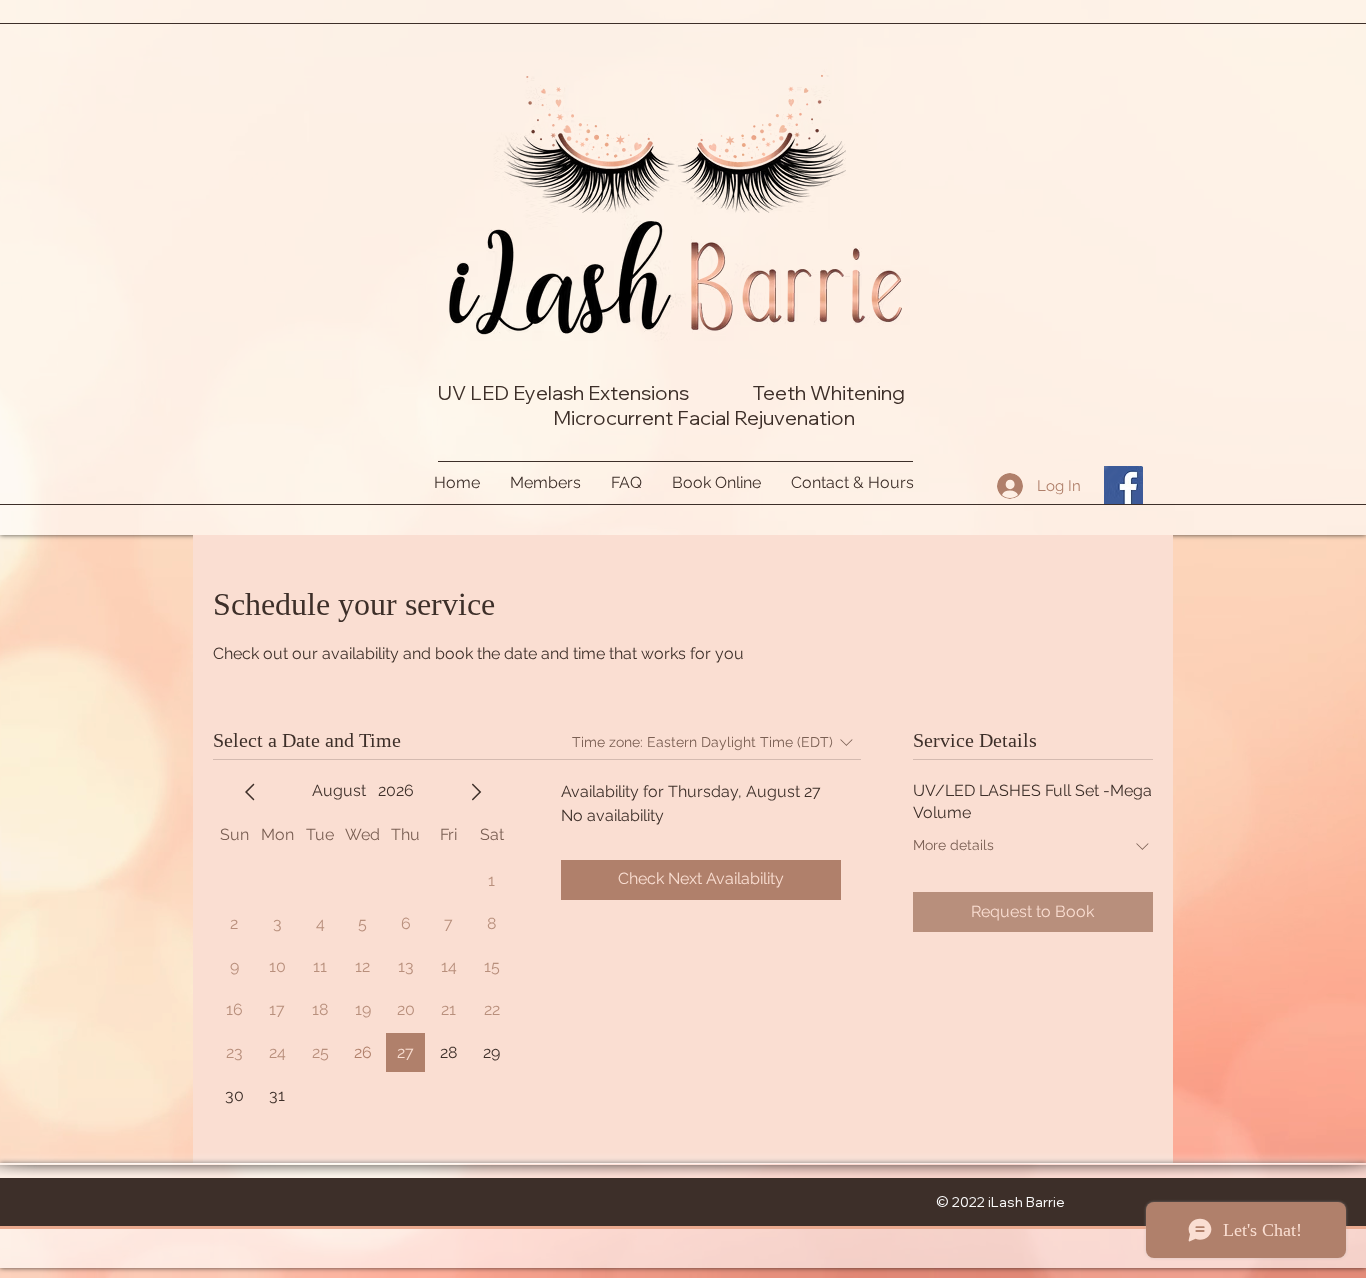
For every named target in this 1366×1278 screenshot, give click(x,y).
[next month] (476, 792)
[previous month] (250, 792)
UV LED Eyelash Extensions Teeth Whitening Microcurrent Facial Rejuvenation (675, 405)
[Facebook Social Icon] (1123, 485)
